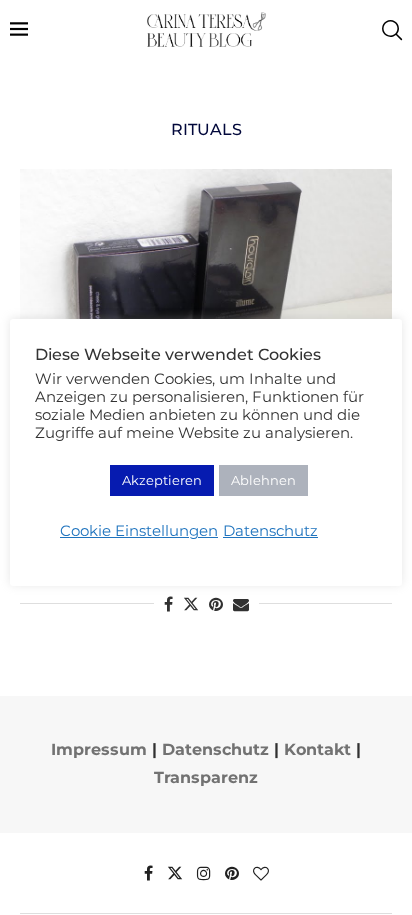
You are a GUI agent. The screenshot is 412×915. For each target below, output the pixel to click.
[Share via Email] (241, 604)
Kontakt (317, 749)
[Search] (392, 30)
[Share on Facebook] (168, 604)
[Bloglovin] (261, 873)
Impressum (99, 749)
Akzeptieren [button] (162, 480)
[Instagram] (204, 873)
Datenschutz (215, 749)
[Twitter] (175, 873)
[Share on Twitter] (191, 604)
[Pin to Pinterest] (216, 604)
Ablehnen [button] (263, 480)
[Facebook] (148, 873)
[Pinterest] (232, 873)
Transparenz (206, 777)
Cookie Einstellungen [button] (139, 531)
